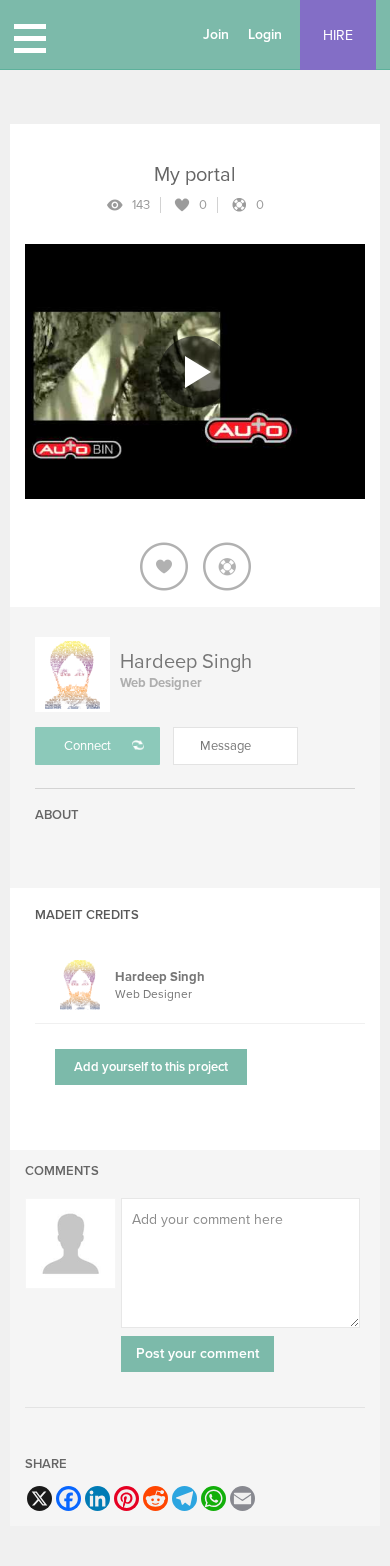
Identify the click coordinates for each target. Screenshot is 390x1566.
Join (216, 34)
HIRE (338, 35)
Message (225, 746)
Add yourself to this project (151, 1067)
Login (265, 34)
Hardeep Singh (186, 662)
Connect (87, 746)
